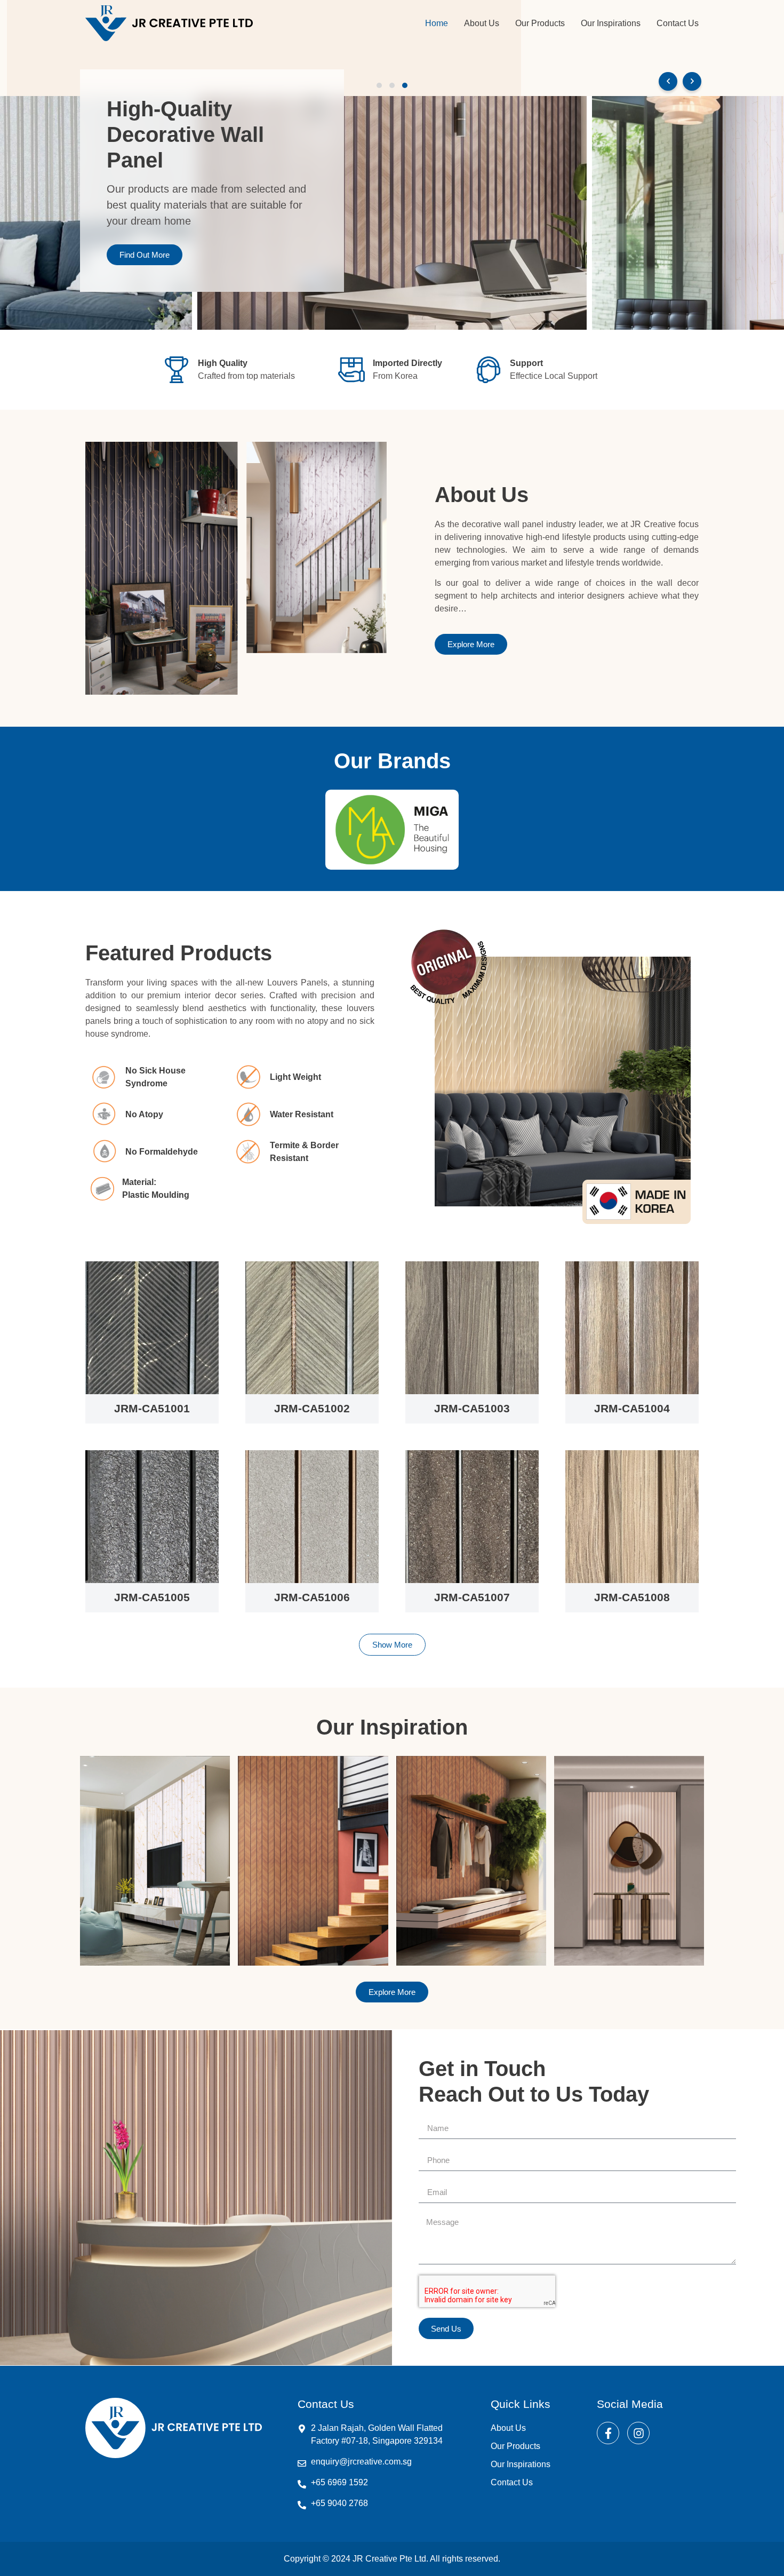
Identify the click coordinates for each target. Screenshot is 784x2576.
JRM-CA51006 (312, 1597)
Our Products (540, 23)
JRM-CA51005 (152, 1597)
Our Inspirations (611, 23)
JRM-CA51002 (312, 1408)
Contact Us (678, 23)
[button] (379, 85)
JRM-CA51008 (632, 1597)
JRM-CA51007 (472, 1597)
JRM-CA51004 (632, 1408)
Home (437, 23)
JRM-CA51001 (152, 1408)
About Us (482, 23)
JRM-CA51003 (472, 1408)
